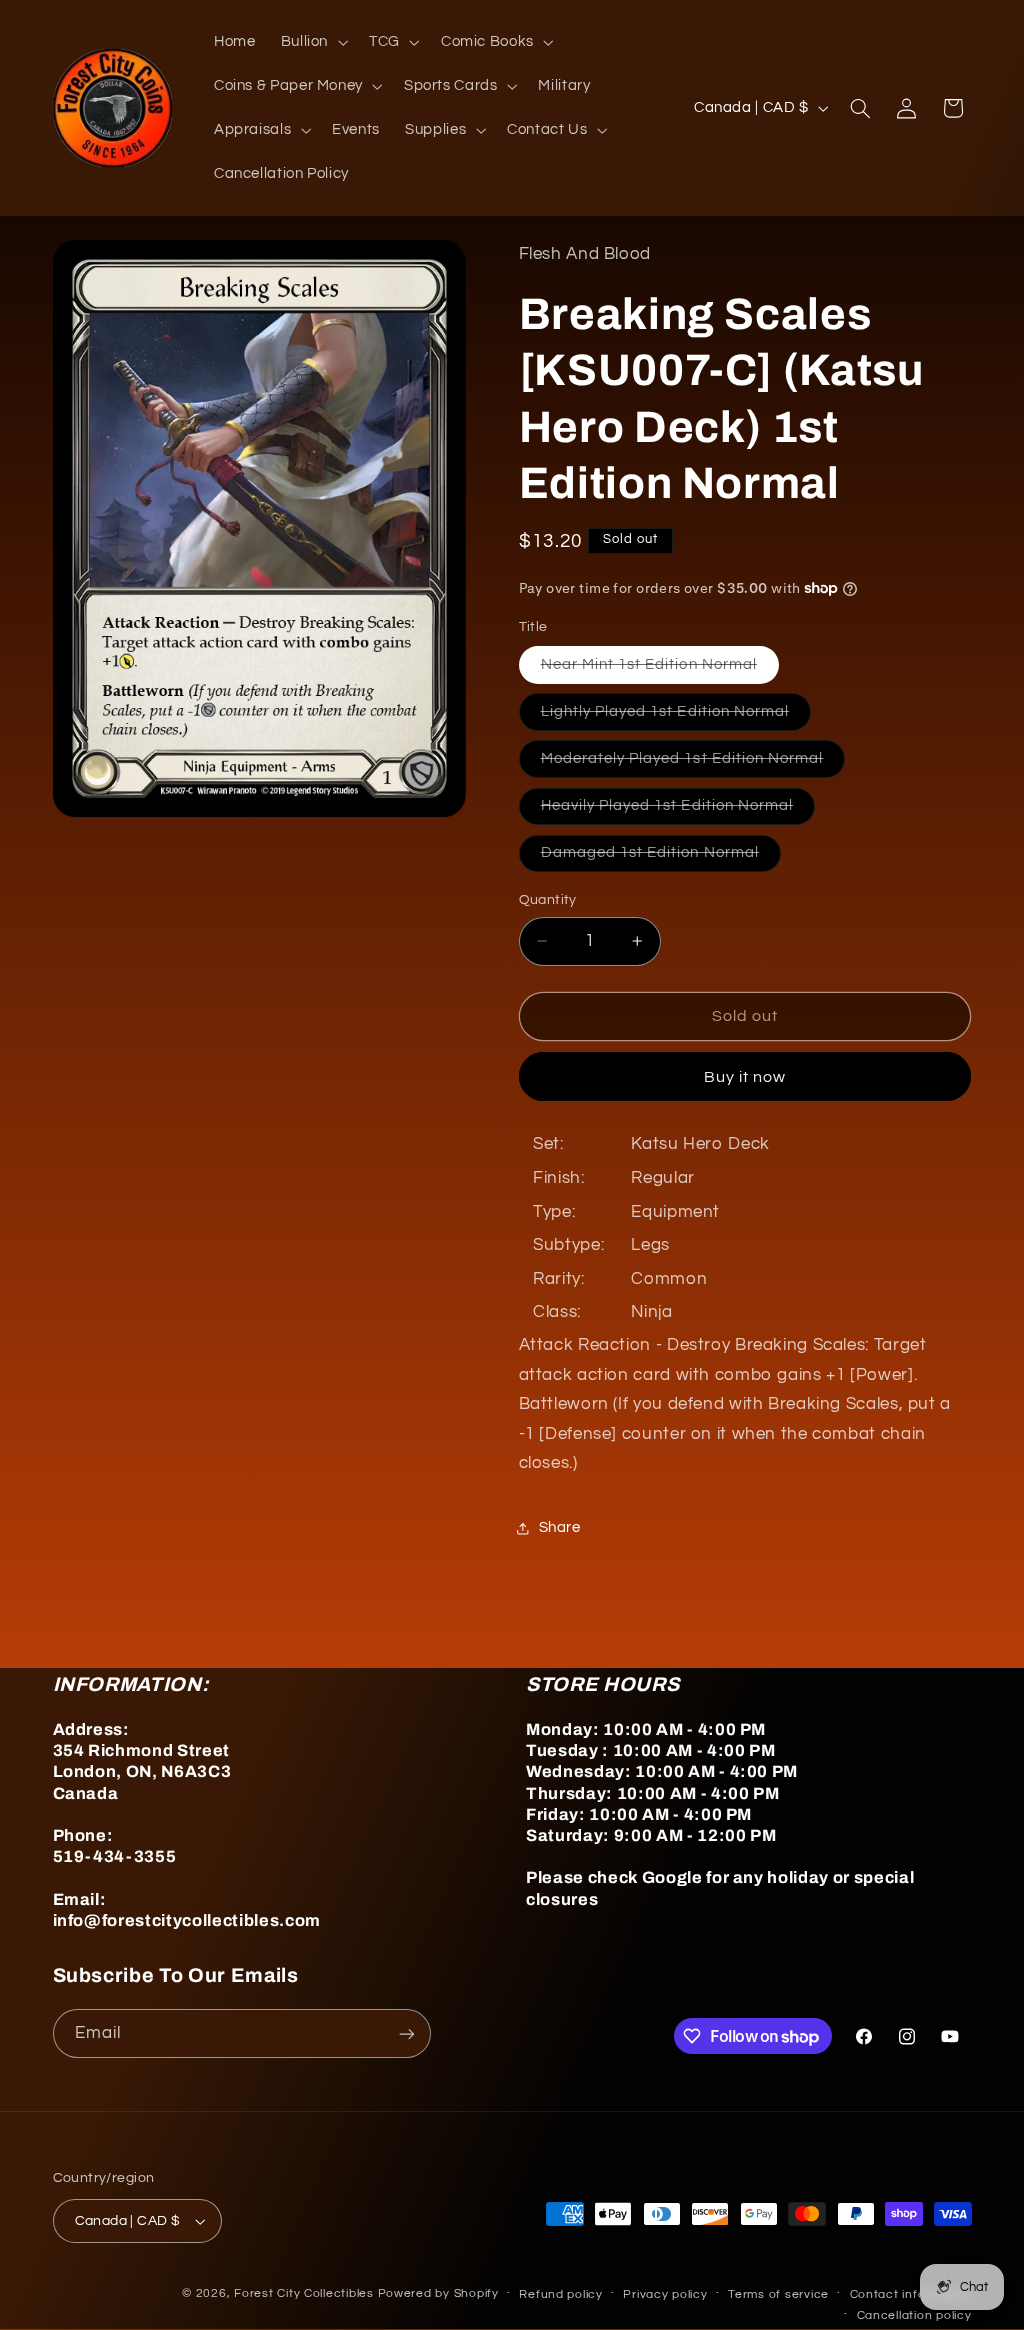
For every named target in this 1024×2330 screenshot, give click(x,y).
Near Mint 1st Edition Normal (660, 670)
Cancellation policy (914, 2315)
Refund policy (561, 2294)
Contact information (911, 2294)
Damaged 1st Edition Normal (661, 858)
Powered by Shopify (438, 2293)
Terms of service (778, 2294)
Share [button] (560, 1527)
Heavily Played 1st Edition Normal (678, 811)
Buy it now (745, 1077)
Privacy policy (665, 2294)
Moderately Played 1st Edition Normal (693, 764)
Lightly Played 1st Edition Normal (676, 717)
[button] (312, 42)
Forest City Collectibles (304, 2293)
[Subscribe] (406, 2033)
